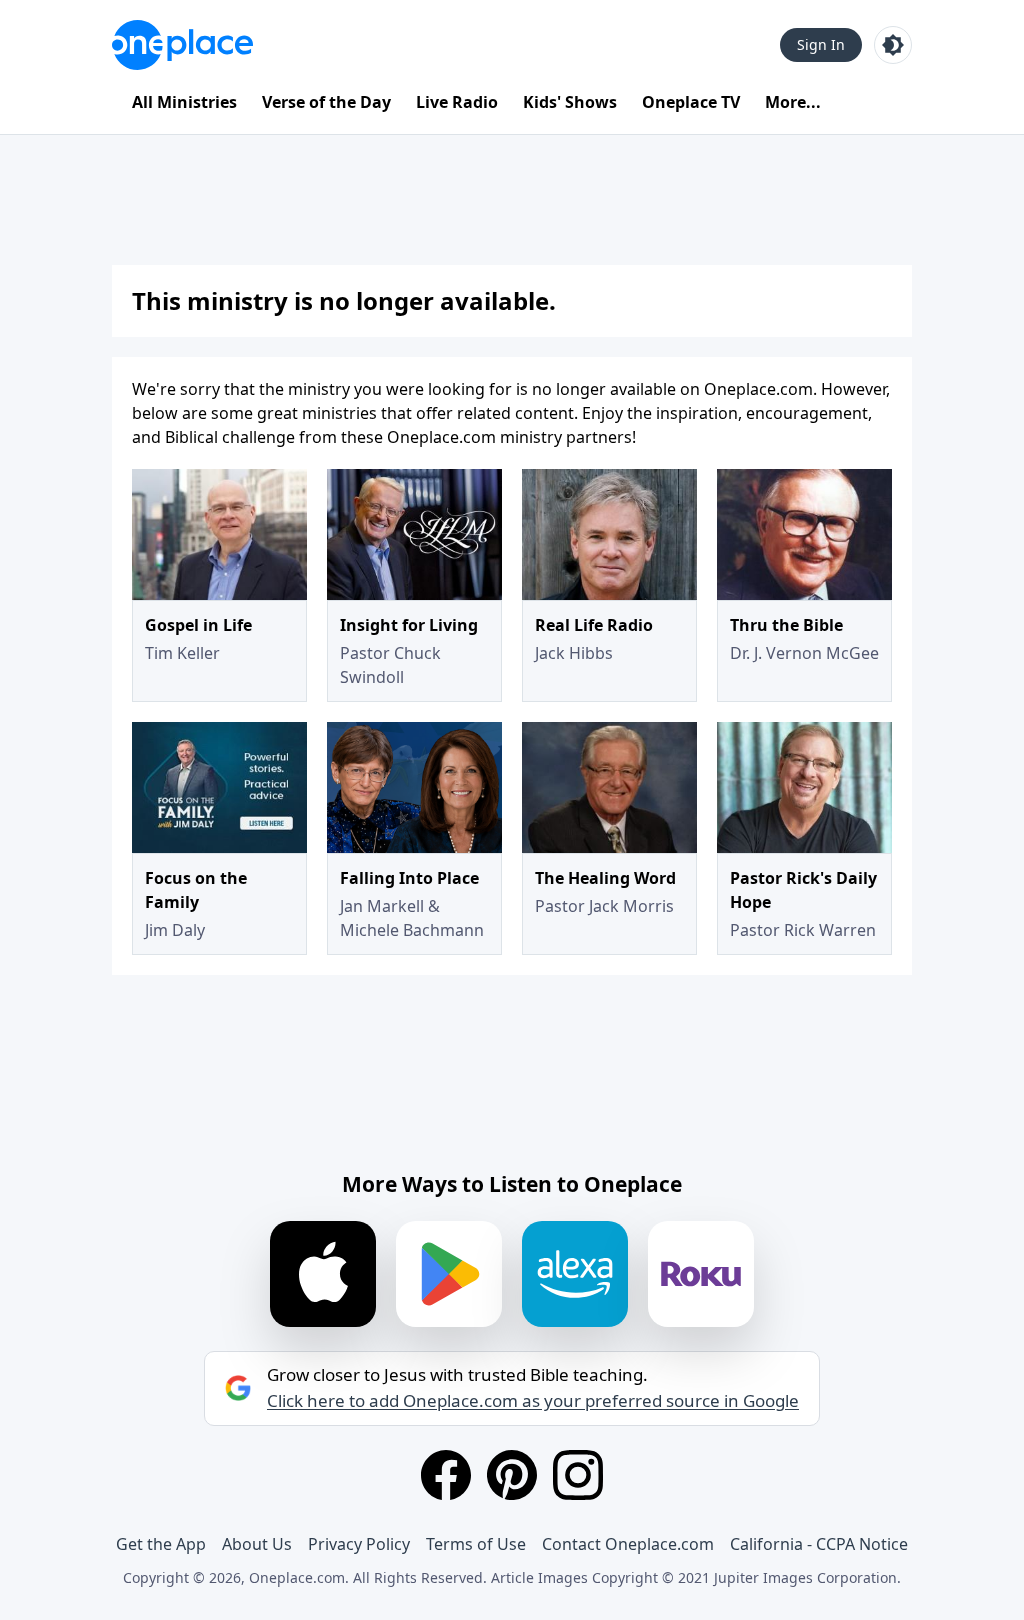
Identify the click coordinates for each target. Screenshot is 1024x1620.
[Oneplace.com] (182, 45)
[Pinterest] (512, 1475)
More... (793, 102)
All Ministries (184, 102)
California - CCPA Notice (819, 1544)
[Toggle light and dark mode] (893, 45)
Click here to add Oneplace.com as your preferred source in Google (533, 1401)
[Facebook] (446, 1475)
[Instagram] (578, 1475)
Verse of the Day (326, 102)
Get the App (161, 1544)
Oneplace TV (691, 102)
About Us (257, 1544)
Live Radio (457, 102)
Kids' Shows (570, 102)
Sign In (821, 44)
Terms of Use (476, 1544)
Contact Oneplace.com (628, 1544)
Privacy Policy (359, 1544)
